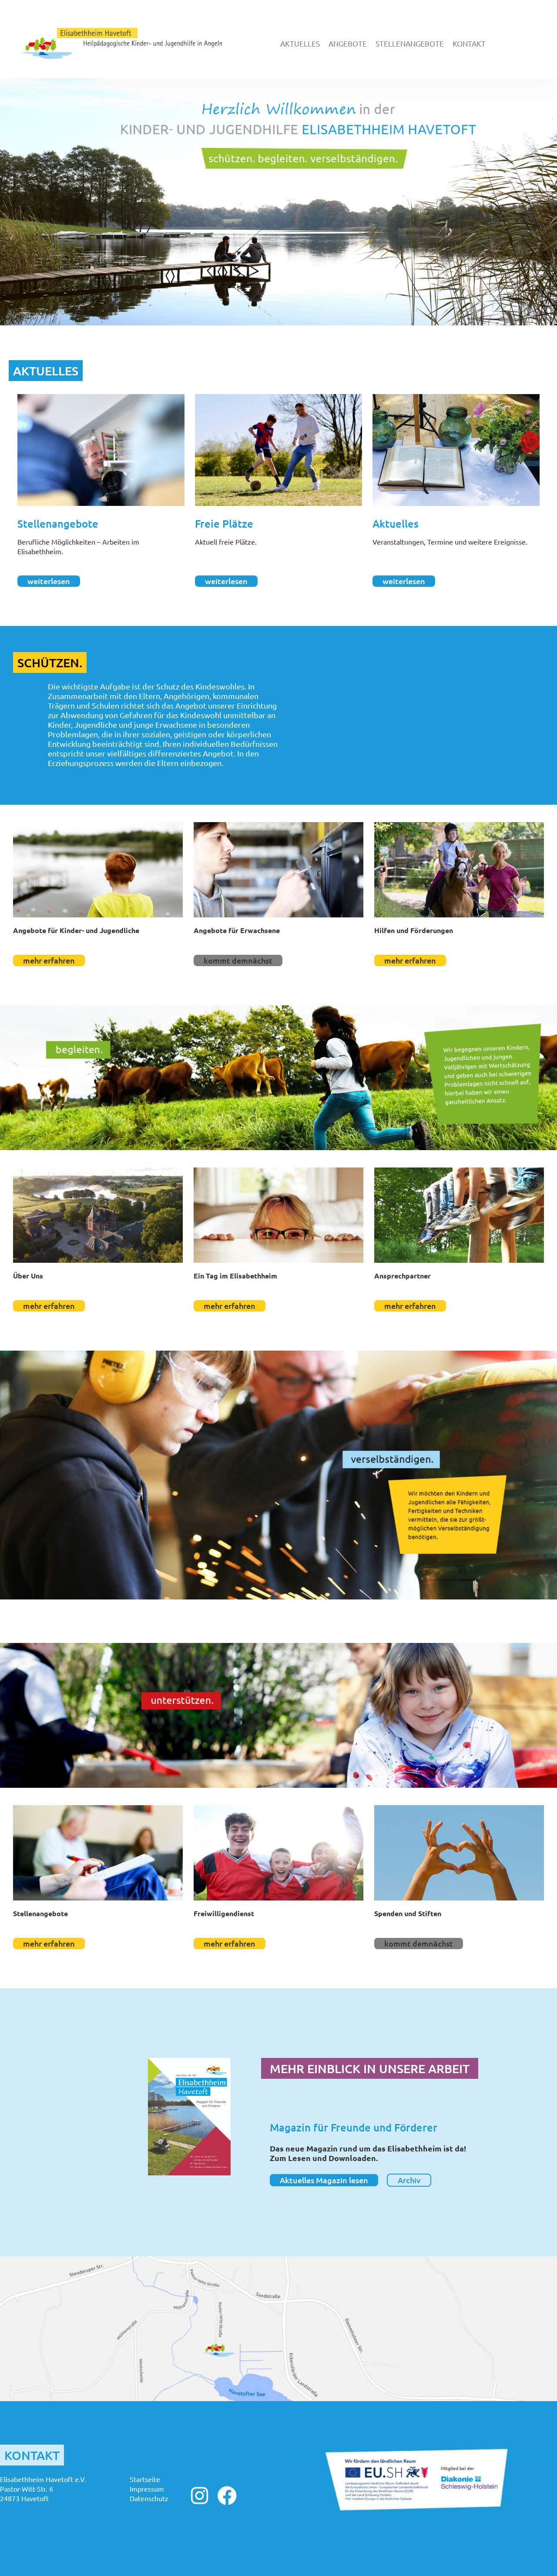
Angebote (348, 43)
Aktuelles (300, 43)
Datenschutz (149, 2498)
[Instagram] (200, 2496)
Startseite (145, 2479)
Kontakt (469, 43)
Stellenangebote (410, 43)
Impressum (147, 2489)
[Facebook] (227, 2496)
